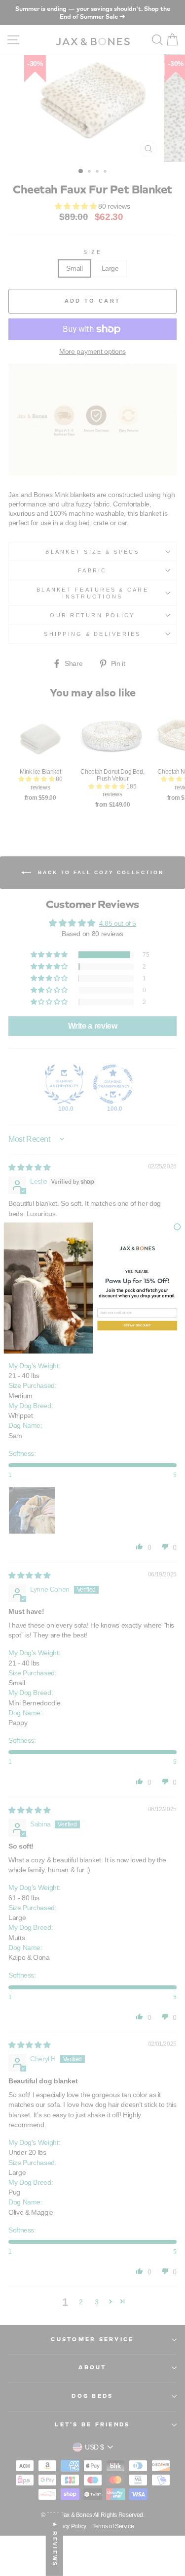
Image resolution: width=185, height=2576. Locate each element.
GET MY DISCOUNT (137, 1325)
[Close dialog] (177, 1227)
